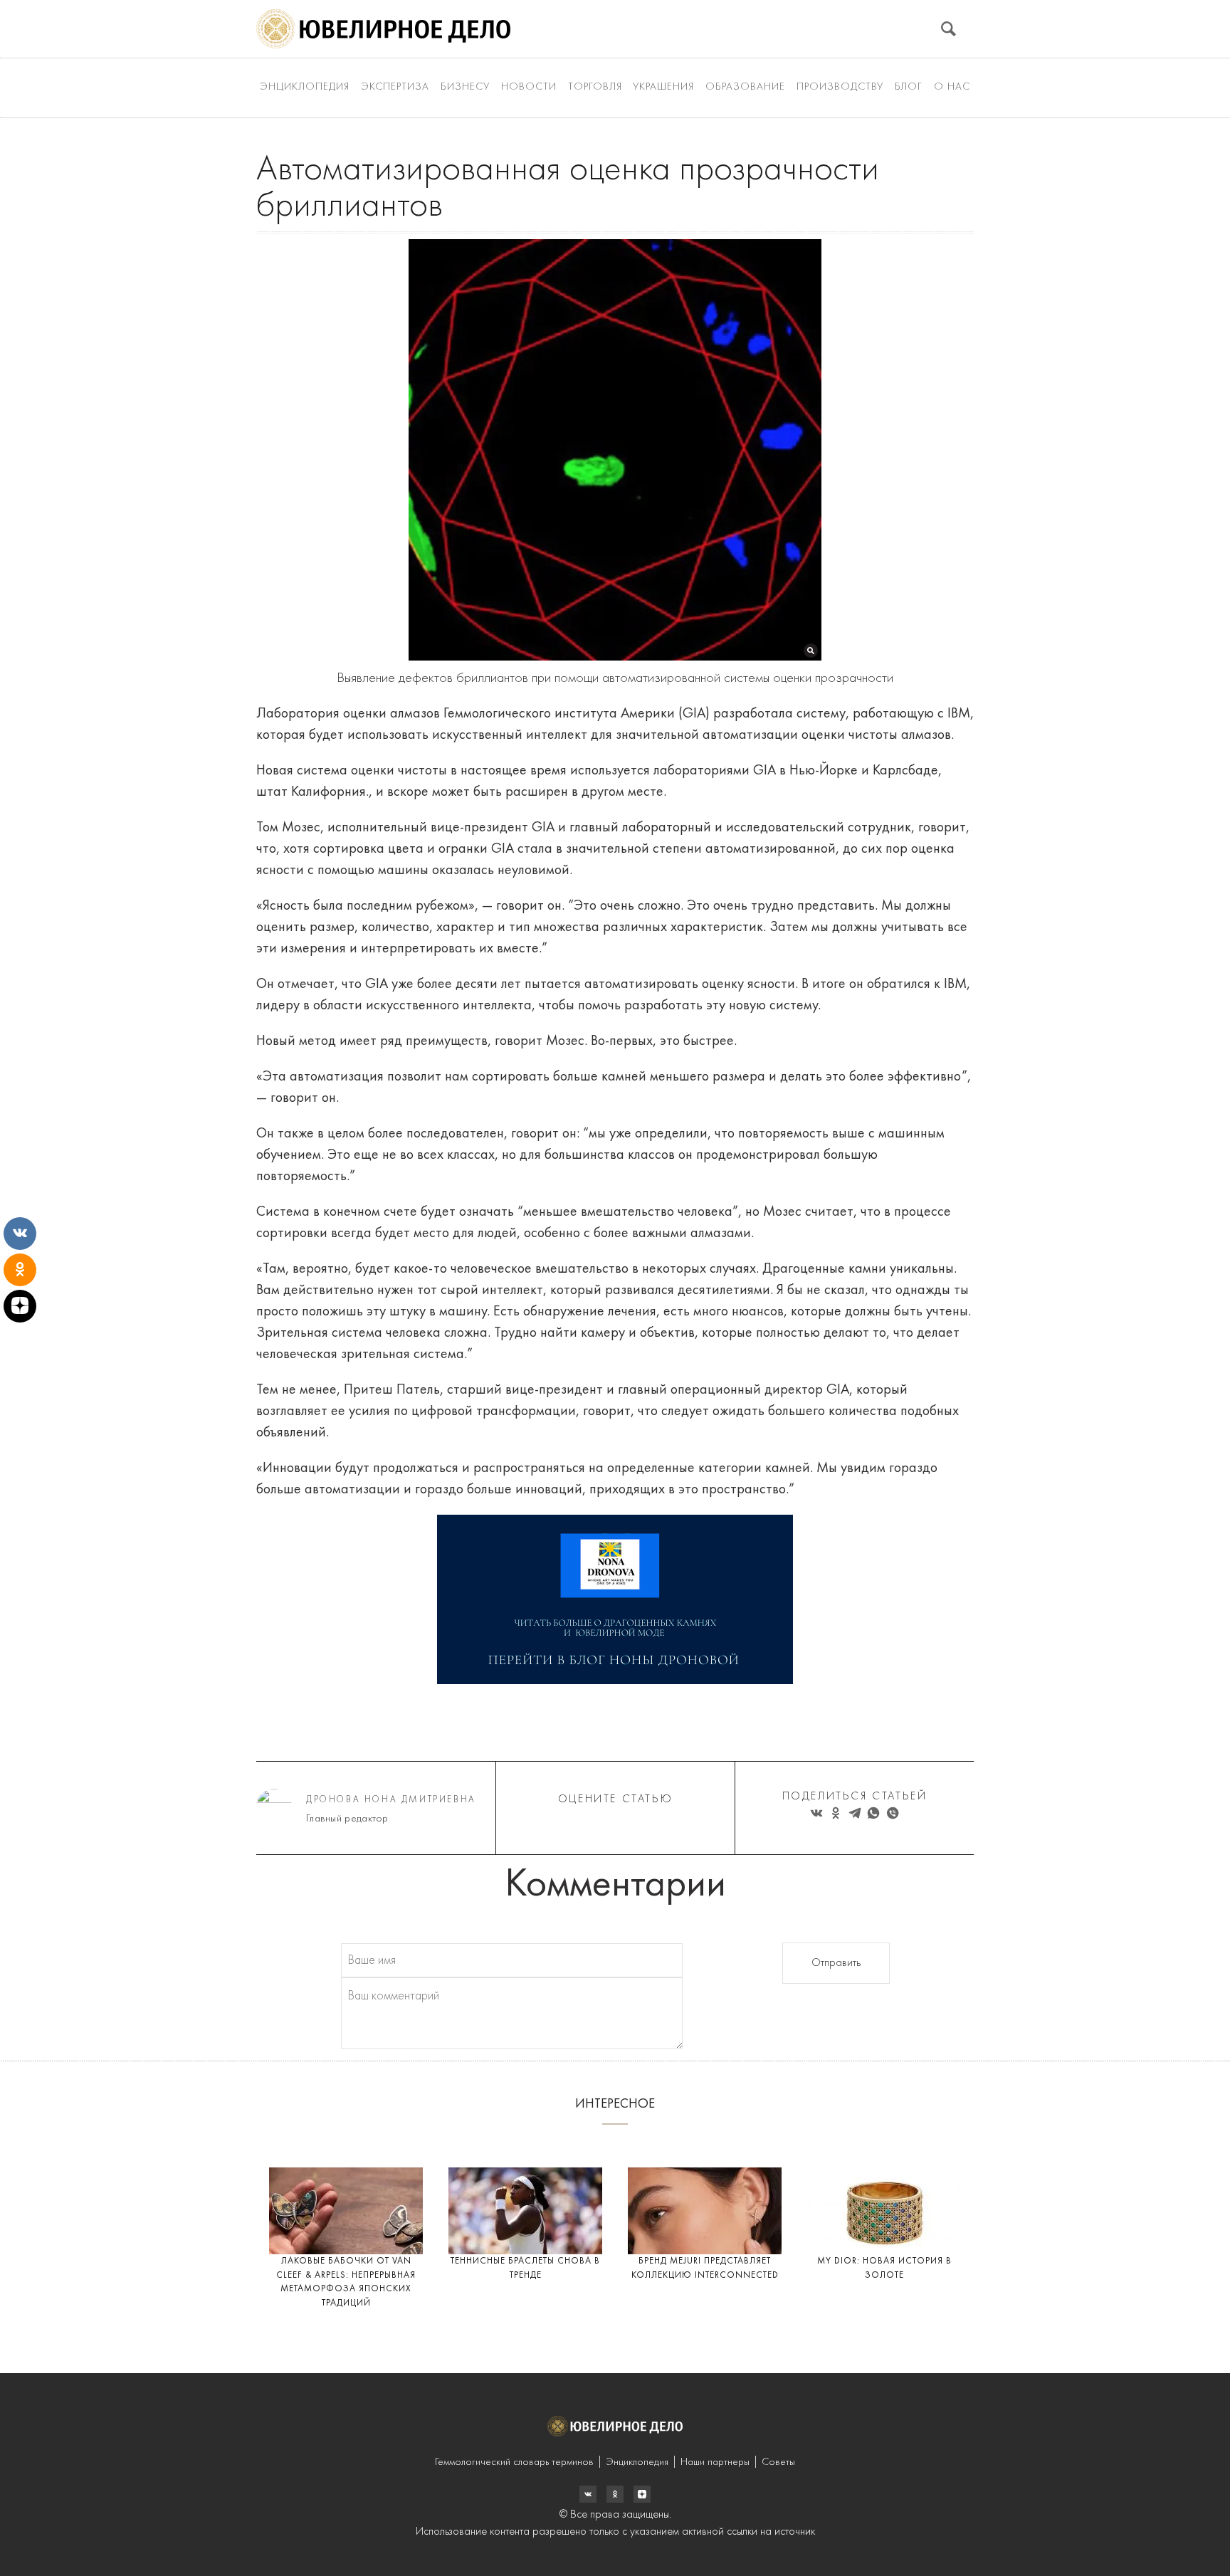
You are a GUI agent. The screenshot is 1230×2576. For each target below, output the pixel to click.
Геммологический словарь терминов (514, 2462)
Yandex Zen (615, 2494)
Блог (909, 87)
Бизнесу (465, 87)
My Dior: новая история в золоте (884, 2268)
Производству (840, 87)
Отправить (836, 1963)
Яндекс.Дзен (642, 2494)
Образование (745, 87)
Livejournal (588, 2494)
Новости (529, 87)
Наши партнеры (715, 2462)
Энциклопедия (305, 87)
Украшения (663, 87)
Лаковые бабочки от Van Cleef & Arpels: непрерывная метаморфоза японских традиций (346, 2282)
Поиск (948, 29)
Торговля (595, 87)
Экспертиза (395, 87)
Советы (778, 2462)
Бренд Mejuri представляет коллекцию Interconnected (705, 2268)
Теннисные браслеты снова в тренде (525, 2268)
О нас (952, 87)
